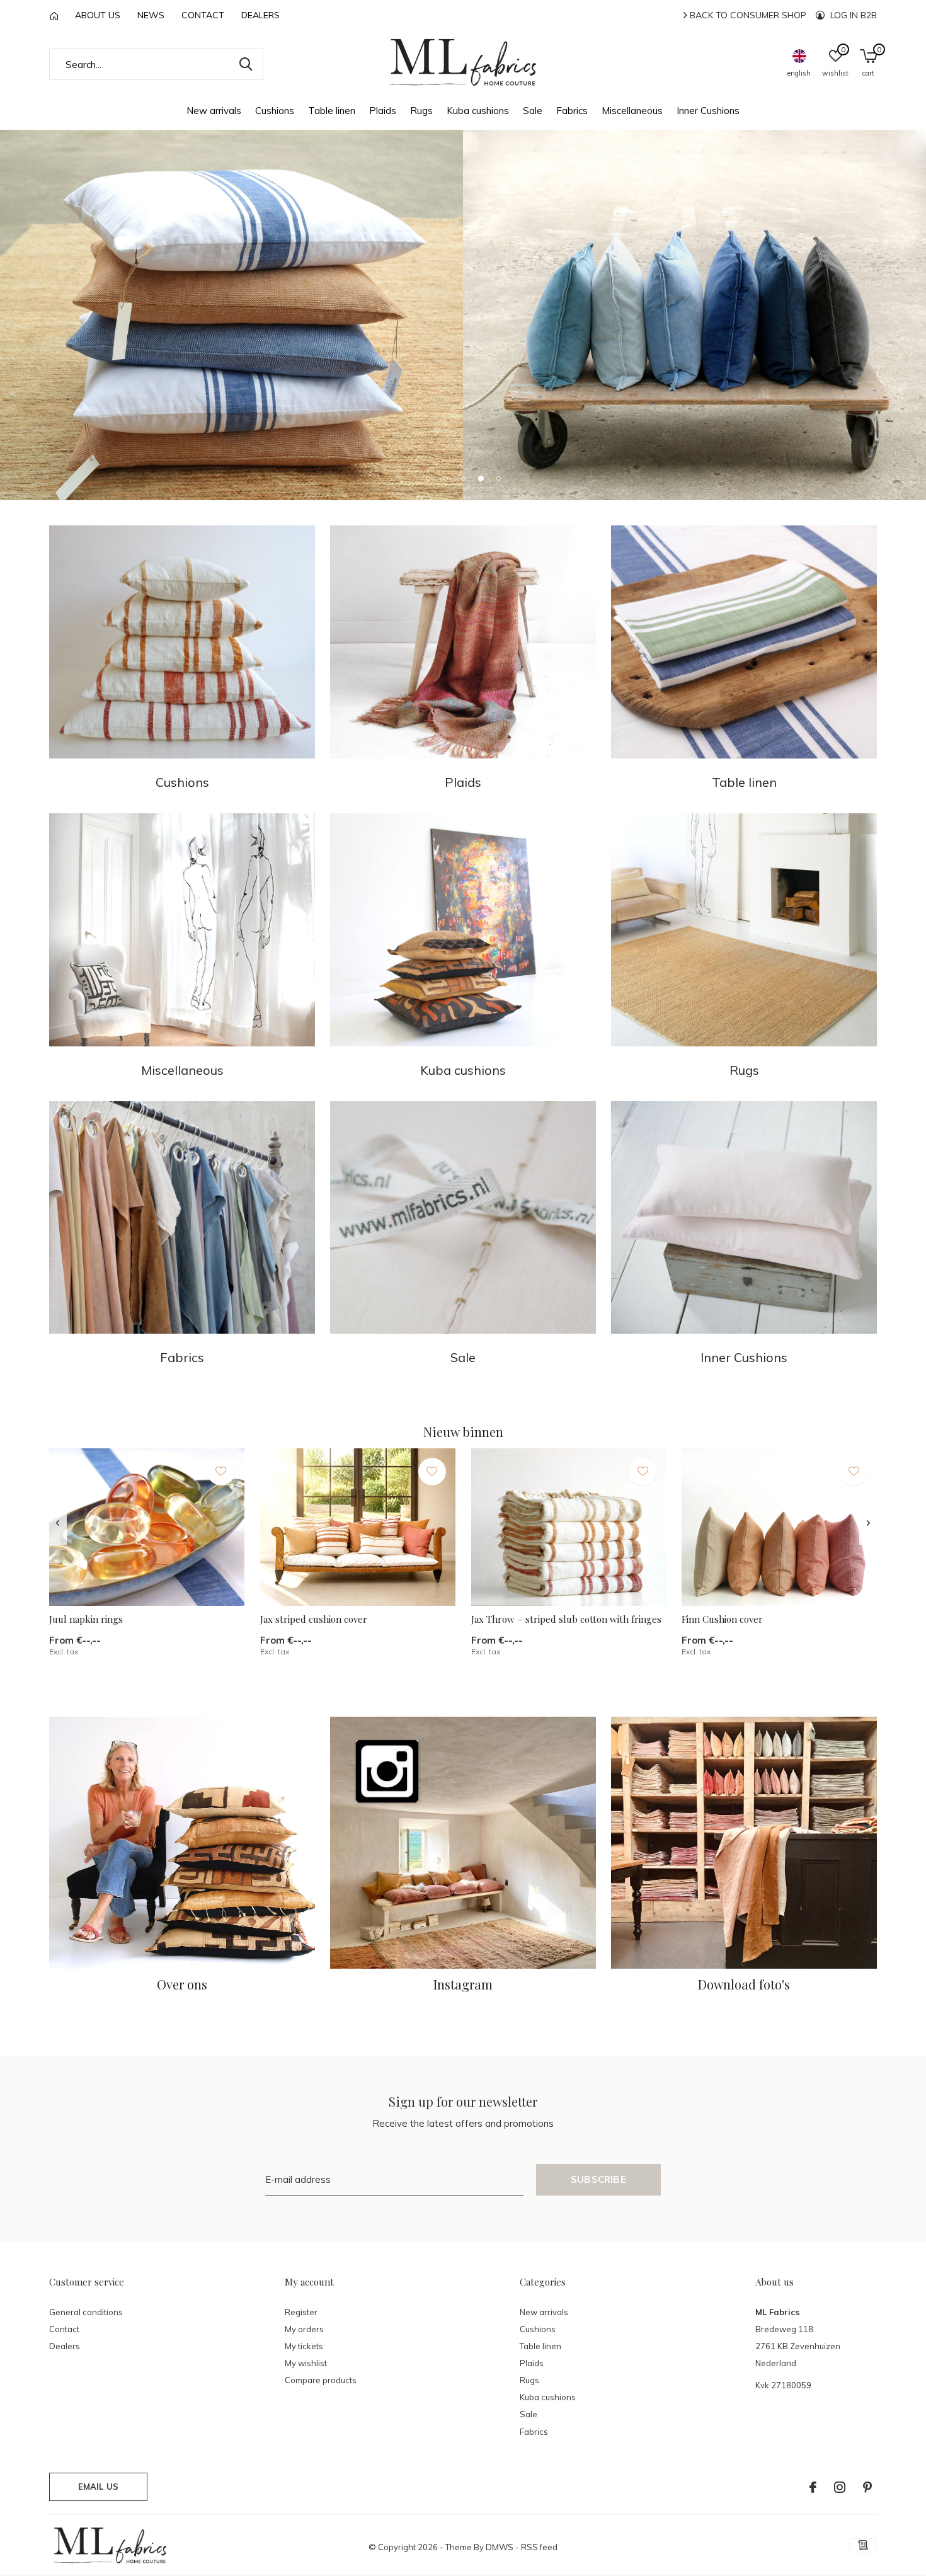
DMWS (500, 2547)
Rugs (421, 111)
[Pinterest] (867, 2487)
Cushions (275, 111)
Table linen (332, 111)
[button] (428, 478)
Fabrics (572, 111)
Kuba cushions (478, 111)
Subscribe (598, 2179)
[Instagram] (840, 2487)
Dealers (260, 15)
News (151, 15)
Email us (98, 2487)
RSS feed (539, 2547)
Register (301, 2312)
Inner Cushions (708, 111)
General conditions (86, 2312)
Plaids (383, 111)
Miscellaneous (632, 111)
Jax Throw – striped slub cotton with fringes (566, 1619)
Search (246, 64)
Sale (533, 111)
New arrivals (214, 111)
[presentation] (58, 1523)
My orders (304, 2329)
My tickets (304, 2346)
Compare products (321, 2380)
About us (98, 15)
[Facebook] (813, 2487)
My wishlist (306, 2363)
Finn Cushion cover (722, 1619)
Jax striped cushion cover (314, 1619)
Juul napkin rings (86, 1619)
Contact (203, 15)
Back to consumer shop (747, 15)
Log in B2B (852, 15)
